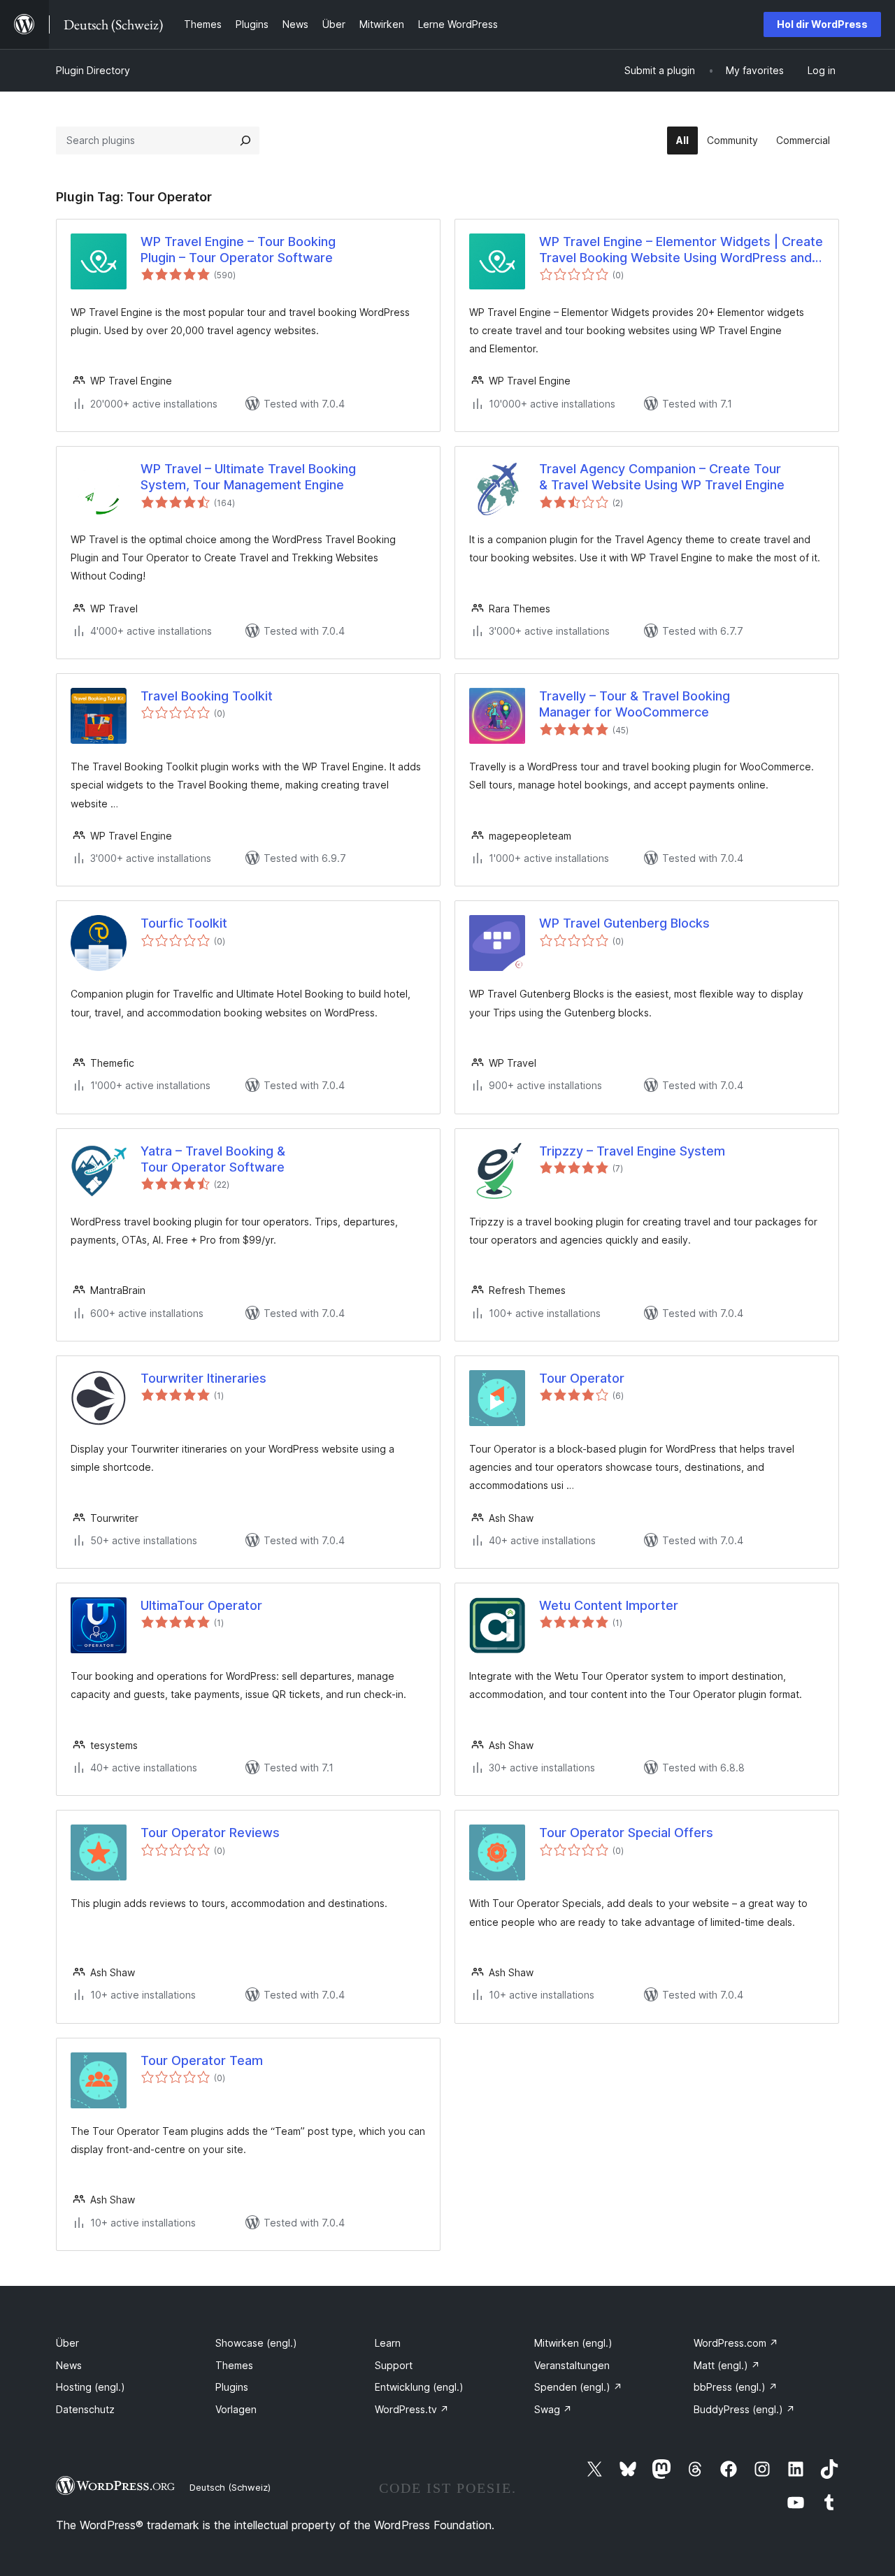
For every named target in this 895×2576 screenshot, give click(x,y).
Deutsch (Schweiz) (230, 2487)
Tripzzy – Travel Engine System (632, 1151)
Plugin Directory (93, 70)
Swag (553, 2409)
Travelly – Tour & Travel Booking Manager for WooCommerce (635, 704)
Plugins (232, 2387)
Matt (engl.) (727, 2365)
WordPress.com (736, 2343)
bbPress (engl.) (736, 2387)
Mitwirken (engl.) (573, 2343)
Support (394, 2365)
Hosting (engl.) (91, 2387)
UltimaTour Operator (201, 1605)
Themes (234, 2365)
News (69, 2365)
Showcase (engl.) (256, 2343)
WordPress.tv (412, 2409)
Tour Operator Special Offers (626, 1833)
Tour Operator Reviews (210, 1833)
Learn (388, 2343)
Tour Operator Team (202, 2060)
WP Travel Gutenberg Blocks (624, 923)
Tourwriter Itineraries (203, 1378)
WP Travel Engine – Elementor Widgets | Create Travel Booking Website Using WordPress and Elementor (681, 250)
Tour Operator (582, 1378)
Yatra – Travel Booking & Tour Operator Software (213, 1159)
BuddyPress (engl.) (744, 2409)
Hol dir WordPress (822, 24)
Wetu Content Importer (609, 1605)
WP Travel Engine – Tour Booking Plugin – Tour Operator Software (238, 250)
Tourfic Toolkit (184, 923)
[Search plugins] (245, 141)
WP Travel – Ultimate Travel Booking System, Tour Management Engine (248, 477)
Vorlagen (236, 2409)
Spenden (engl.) (578, 2387)
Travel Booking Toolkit (207, 696)
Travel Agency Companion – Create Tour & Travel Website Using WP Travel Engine (662, 477)
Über (67, 2343)
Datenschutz (85, 2409)
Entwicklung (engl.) (419, 2387)
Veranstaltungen (572, 2365)
